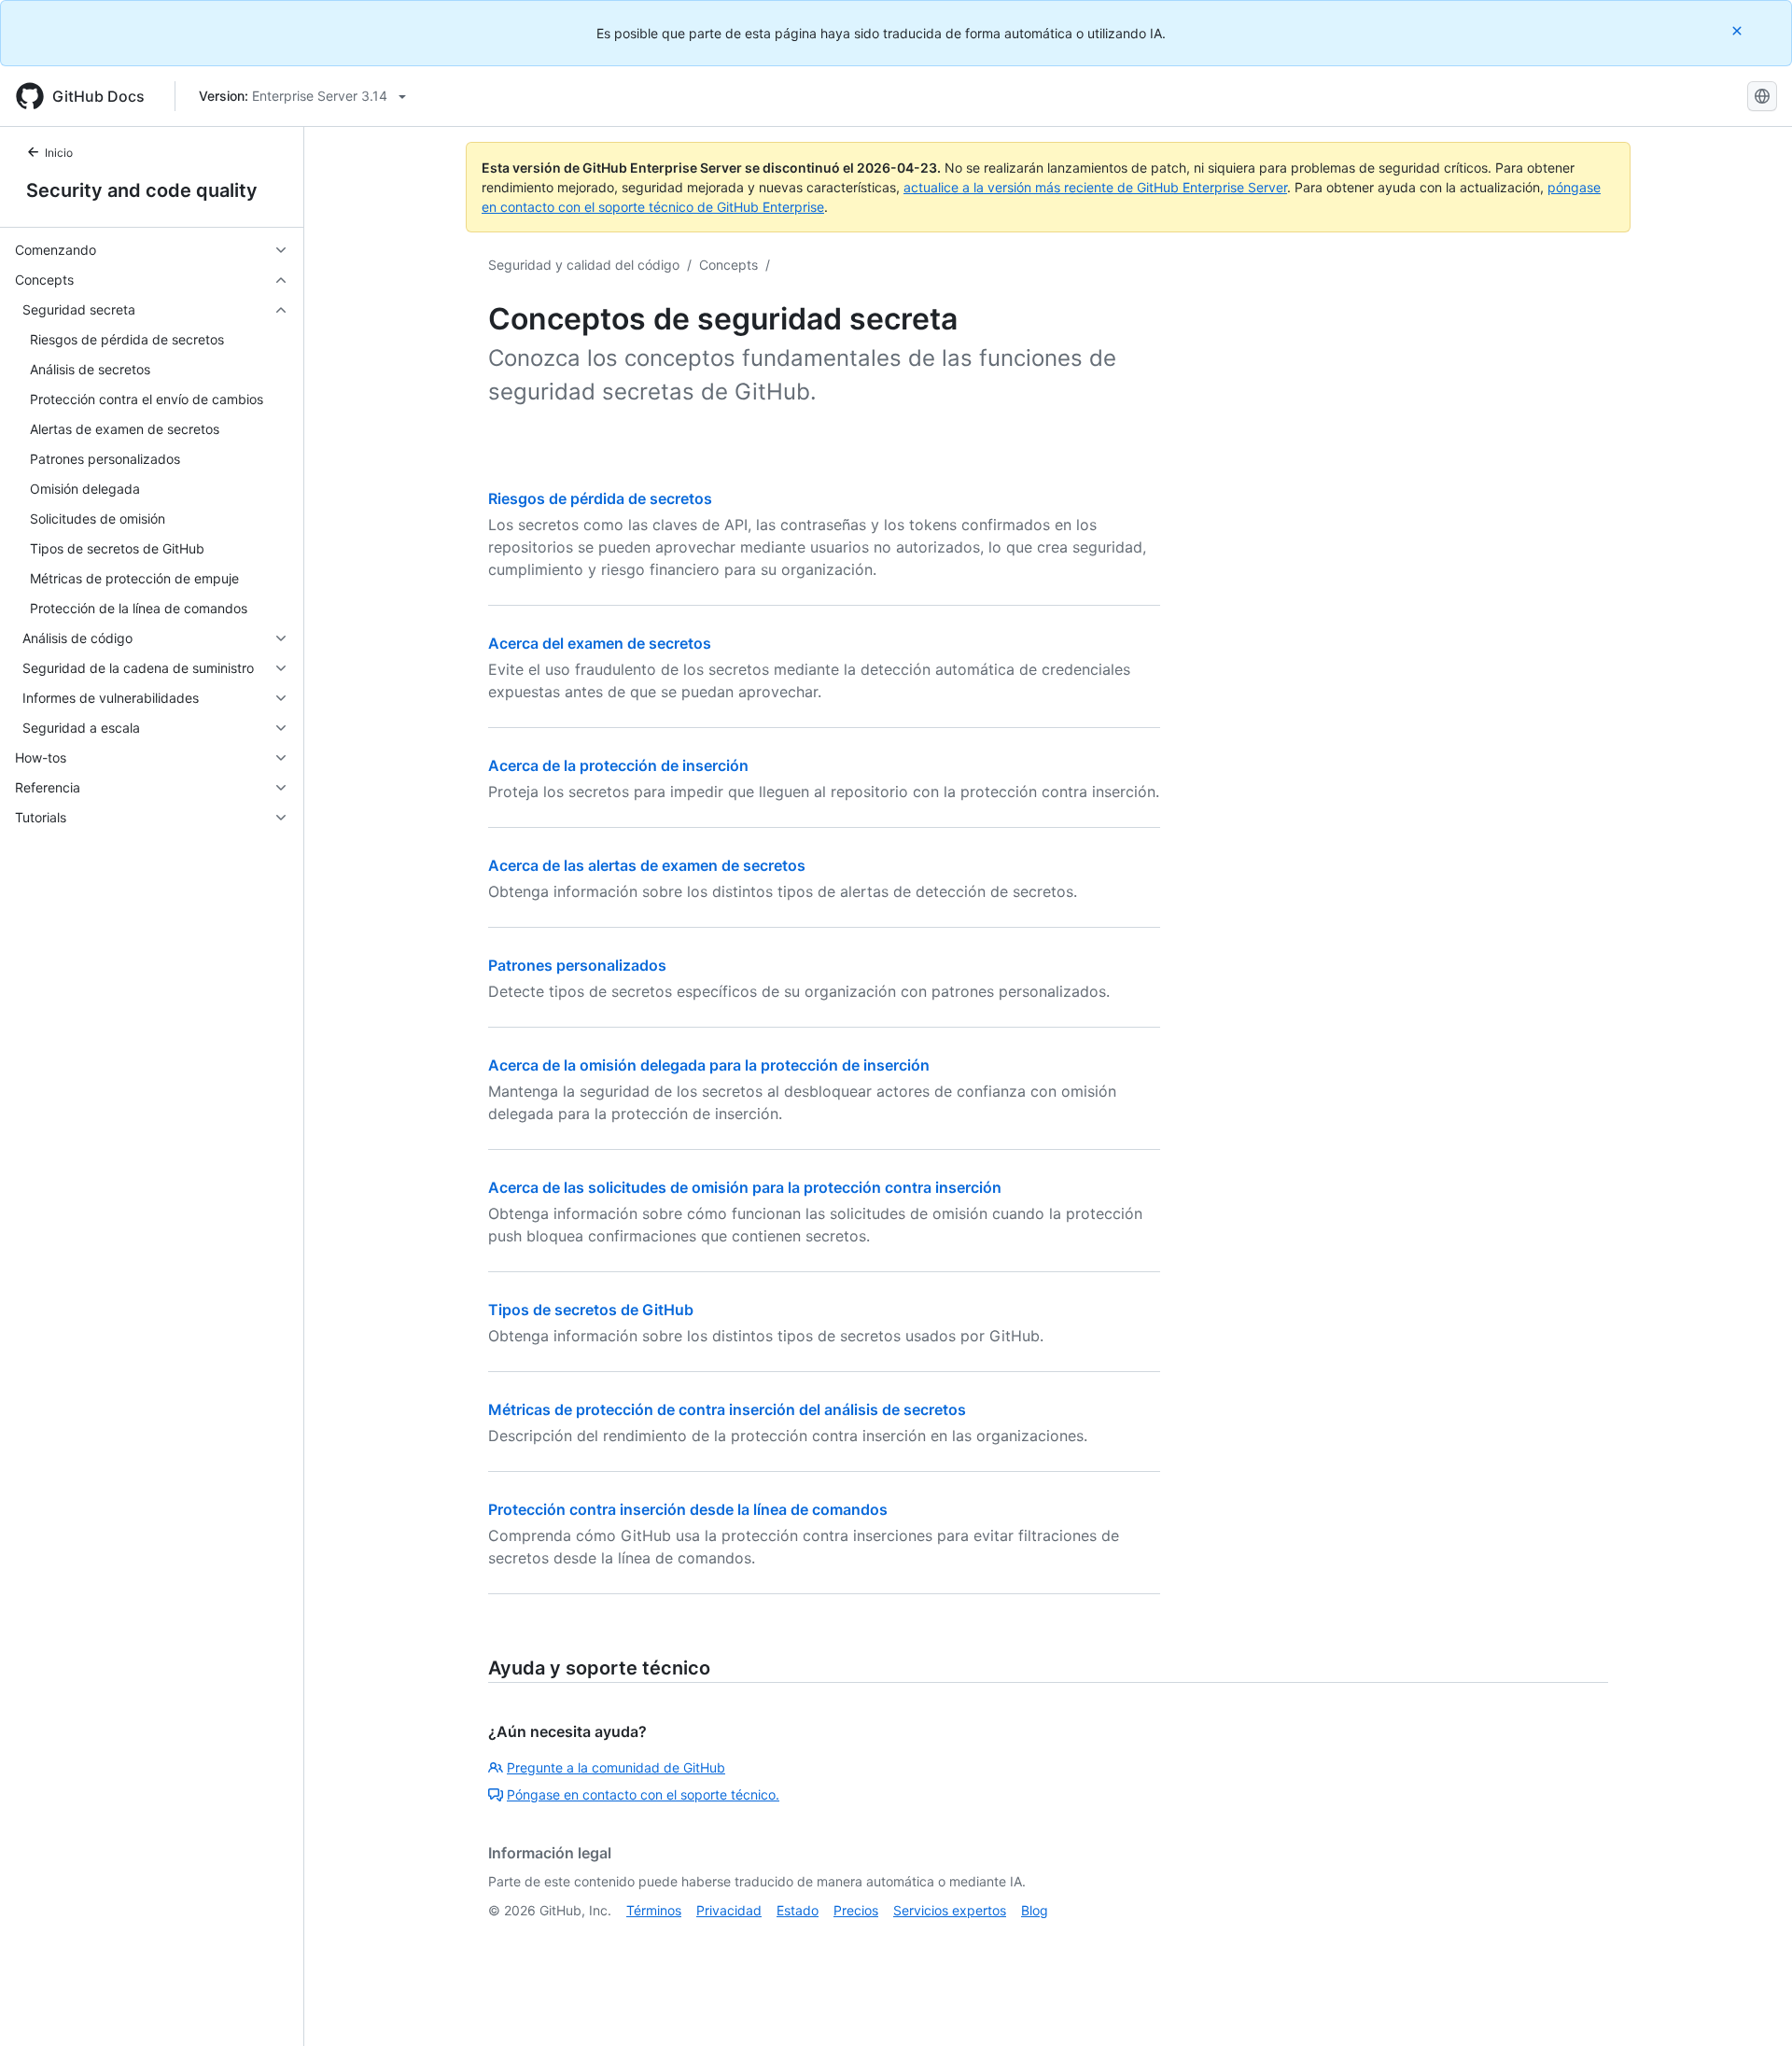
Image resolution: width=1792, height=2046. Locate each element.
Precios (856, 1910)
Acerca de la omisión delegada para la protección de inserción (709, 1065)
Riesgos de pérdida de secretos (600, 498)
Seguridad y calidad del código (584, 265)
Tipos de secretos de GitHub (591, 1310)
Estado (798, 1910)
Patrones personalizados (577, 965)
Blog (1035, 1910)
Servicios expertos (950, 1910)
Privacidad (729, 1910)
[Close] (1739, 30)
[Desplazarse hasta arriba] (1751, 2005)
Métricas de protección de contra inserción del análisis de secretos (727, 1409)
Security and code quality (142, 190)
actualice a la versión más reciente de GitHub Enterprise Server (1095, 187)
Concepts (728, 265)
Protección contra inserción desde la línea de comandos (688, 1509)
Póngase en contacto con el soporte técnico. (643, 1794)
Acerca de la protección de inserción (618, 765)
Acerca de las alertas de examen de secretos (647, 865)
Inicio (59, 153)
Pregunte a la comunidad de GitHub (616, 1767)
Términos (654, 1910)
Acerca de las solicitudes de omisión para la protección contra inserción (745, 1187)
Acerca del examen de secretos (600, 643)
